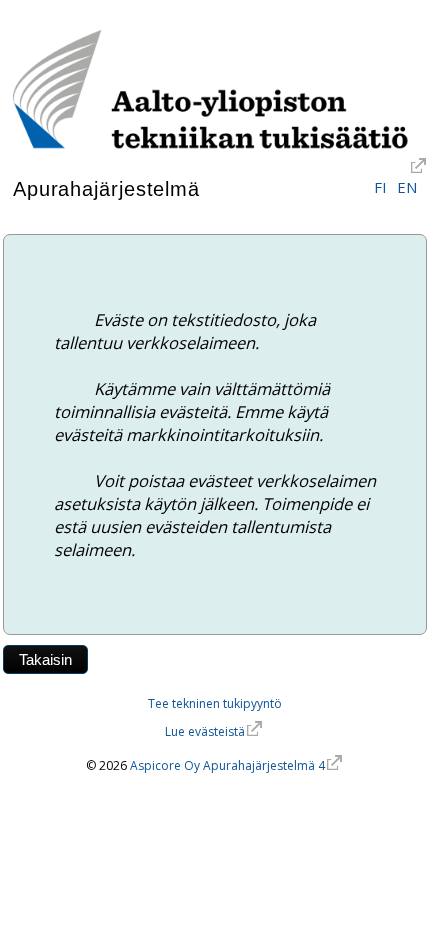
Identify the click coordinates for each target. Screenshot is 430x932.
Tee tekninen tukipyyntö (215, 703)
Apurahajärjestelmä (106, 189)
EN (407, 187)
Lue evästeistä (205, 731)
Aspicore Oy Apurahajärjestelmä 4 (227, 765)
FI (380, 187)
